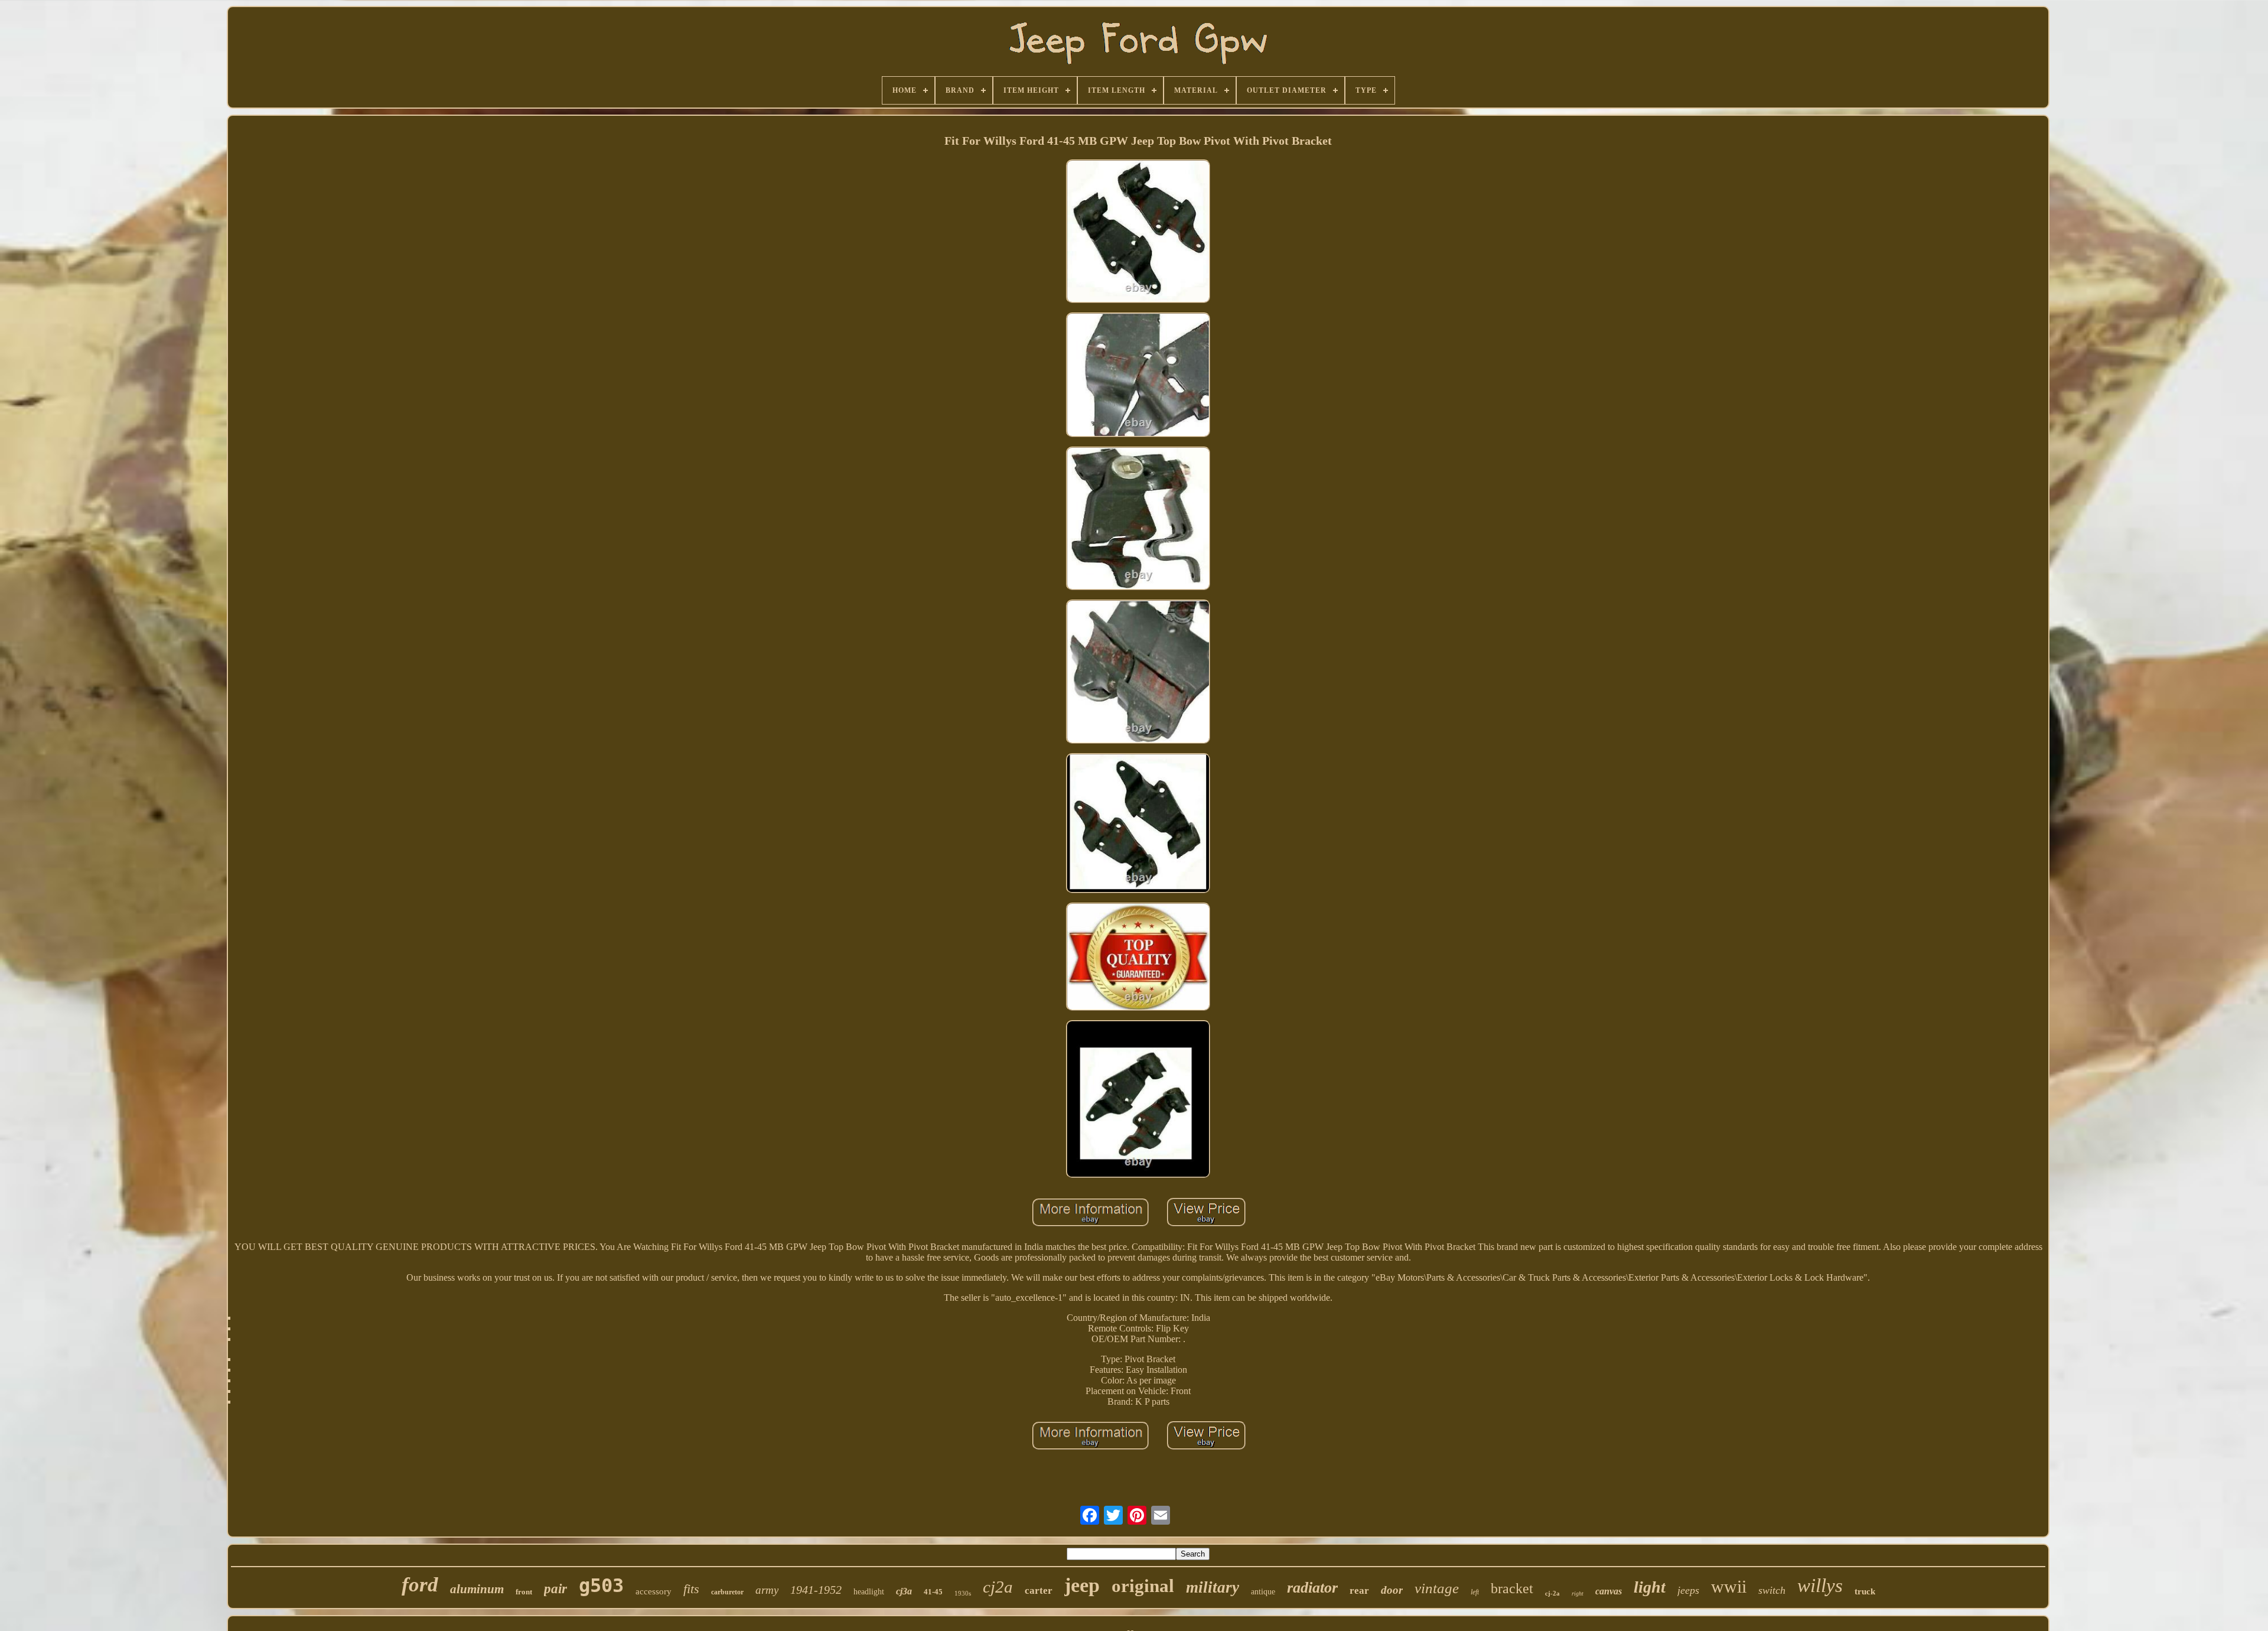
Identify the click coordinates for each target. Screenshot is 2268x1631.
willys (1820, 1586)
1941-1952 (816, 1590)
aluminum (477, 1589)
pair (555, 1589)
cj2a (998, 1587)
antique (1263, 1592)
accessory (654, 1591)
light (1650, 1587)
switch (1772, 1590)
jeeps (1688, 1590)
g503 (601, 1586)
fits (691, 1589)
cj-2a (1552, 1593)
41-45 (933, 1592)
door (1392, 1590)
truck (1865, 1591)
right (1578, 1593)
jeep (1082, 1585)
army (767, 1590)
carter (1039, 1591)
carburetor (727, 1592)
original (1143, 1586)
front (524, 1592)
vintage (1437, 1588)
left (1475, 1592)
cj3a (904, 1591)
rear (1359, 1591)
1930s (963, 1593)
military (1213, 1587)
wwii (1729, 1586)
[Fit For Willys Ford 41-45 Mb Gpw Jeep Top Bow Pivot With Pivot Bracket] (1138, 232)
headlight (869, 1592)
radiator (1312, 1588)
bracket (1512, 1588)
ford (420, 1585)
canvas (1609, 1591)
